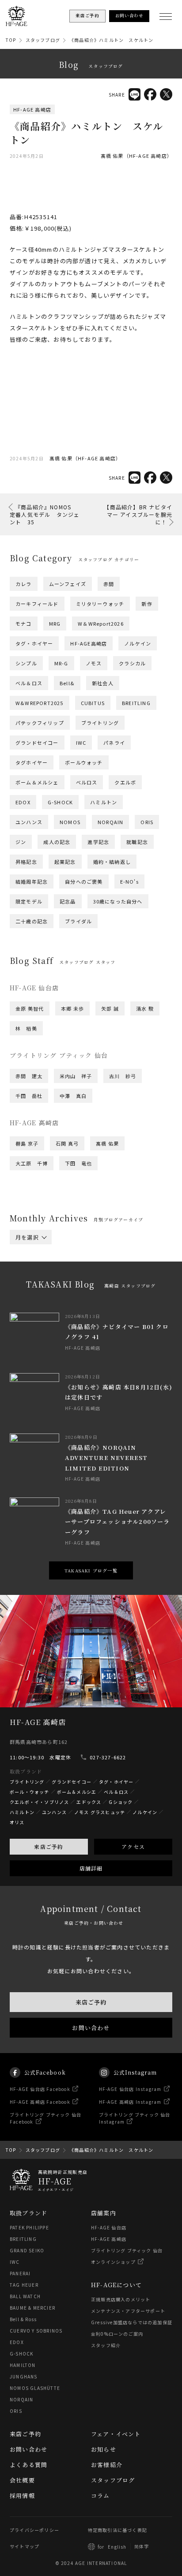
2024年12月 (118, 1285)
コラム (100, 2496)
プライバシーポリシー (34, 2530)
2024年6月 (117, 1297)
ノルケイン (138, 643)
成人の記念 (57, 842)
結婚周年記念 (32, 881)
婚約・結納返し (112, 862)
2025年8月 (29, 1274)
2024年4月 (72, 1303)
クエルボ (125, 782)
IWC (81, 743)
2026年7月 (72, 1251)
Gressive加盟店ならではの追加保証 (132, 2322)
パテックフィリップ (40, 723)
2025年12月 (118, 1262)
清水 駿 (145, 1008)
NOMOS (70, 822)
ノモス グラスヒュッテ (100, 1812)
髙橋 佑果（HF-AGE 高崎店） (136, 156)
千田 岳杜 (29, 1096)
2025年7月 (72, 1274)
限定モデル (29, 901)
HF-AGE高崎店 (89, 643)
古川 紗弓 (123, 1076)
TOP (11, 40)
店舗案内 (104, 2213)
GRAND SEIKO (27, 2250)
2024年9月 (123, 1291)
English (117, 2547)
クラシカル (132, 663)
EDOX (23, 802)
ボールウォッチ (84, 762)
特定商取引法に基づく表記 (118, 2530)
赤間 (109, 584)
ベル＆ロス (29, 683)
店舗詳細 (91, 1868)
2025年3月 (117, 1280)
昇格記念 (26, 862)
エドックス (89, 1802)
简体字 (142, 2546)
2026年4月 (72, 1257)
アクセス (133, 1846)
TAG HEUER (24, 2285)
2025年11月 (30, 1268)
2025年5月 (29, 1280)
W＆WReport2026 (101, 623)
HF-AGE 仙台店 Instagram (130, 2089)
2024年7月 (72, 1297)
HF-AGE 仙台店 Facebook (40, 2089)
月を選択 (27, 1237)
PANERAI (20, 2273)
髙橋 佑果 (107, 1143)
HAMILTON (23, 2365)
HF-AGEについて (116, 2285)
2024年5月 (29, 1303)
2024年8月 (29, 1297)
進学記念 (98, 842)
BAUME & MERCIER (32, 2308)
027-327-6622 (108, 1757)
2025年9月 (123, 1268)
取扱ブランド (28, 2213)
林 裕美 (26, 1028)
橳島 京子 (27, 1143)
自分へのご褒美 (84, 881)
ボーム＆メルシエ (77, 1792)
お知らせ (104, 2449)
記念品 (68, 901)
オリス (17, 1822)
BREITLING (136, 703)
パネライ (114, 743)
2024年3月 (117, 1303)
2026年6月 (117, 1251)
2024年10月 (78, 1291)
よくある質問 (28, 2465)
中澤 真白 (73, 1096)
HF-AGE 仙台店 (109, 2227)
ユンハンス (29, 822)
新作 (147, 604)
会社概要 (22, 2480)
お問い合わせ (91, 2028)
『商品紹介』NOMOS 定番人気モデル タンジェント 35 (45, 514)
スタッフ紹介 (106, 2345)
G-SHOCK (60, 802)
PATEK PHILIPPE (29, 2227)
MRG (55, 623)
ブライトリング (100, 723)
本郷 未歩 (72, 1008)
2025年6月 (117, 1274)
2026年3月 (117, 1257)
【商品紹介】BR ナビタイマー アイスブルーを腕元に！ (138, 514)
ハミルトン (104, 802)
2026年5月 (29, 1257)
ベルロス (87, 782)
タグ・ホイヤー (34, 643)
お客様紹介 (107, 2465)
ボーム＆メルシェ (37, 782)
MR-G (61, 663)
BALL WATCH (25, 2296)
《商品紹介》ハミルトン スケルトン (111, 40)
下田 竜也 (78, 1163)
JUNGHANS (24, 2376)
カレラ (24, 584)
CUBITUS (93, 703)
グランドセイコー (37, 743)
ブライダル (78, 921)
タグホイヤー (32, 762)
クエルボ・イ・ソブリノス (39, 1802)
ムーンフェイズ (68, 584)
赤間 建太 (29, 1076)
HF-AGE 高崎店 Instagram (130, 2102)
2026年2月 (29, 1262)
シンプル (26, 663)
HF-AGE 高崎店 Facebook (40, 2102)
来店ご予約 (49, 1846)
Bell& (67, 683)
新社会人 (103, 683)
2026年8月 (29, 1251)
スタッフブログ (43, 40)
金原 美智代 (30, 1008)
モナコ (24, 623)
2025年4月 (72, 1280)
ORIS (147, 822)
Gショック (121, 1802)
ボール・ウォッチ (30, 1792)
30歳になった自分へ (118, 901)
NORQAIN (110, 822)
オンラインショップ (113, 2262)
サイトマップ (25, 2546)
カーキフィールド (37, 604)
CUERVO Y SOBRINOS (36, 2331)
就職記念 (137, 842)
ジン (21, 842)
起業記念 (65, 862)
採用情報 (22, 2496)
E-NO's (129, 881)
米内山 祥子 (76, 1076)
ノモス (94, 663)
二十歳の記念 (32, 921)
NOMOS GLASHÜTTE (35, 2388)
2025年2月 (29, 1285)
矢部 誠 (110, 1008)
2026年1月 (72, 1262)
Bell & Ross (23, 2319)
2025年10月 (78, 1268)
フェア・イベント (116, 2434)
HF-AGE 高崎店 (32, 109)
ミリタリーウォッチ (100, 604)
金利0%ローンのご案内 (117, 2334)
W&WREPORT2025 (40, 703)
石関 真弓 (67, 1143)
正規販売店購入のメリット (121, 2299)
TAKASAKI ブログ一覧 (91, 1570)
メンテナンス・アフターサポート (128, 2311)
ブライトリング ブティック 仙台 (127, 2250)
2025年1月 (72, 1285)
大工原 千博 (32, 1163)
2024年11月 (30, 1291)
